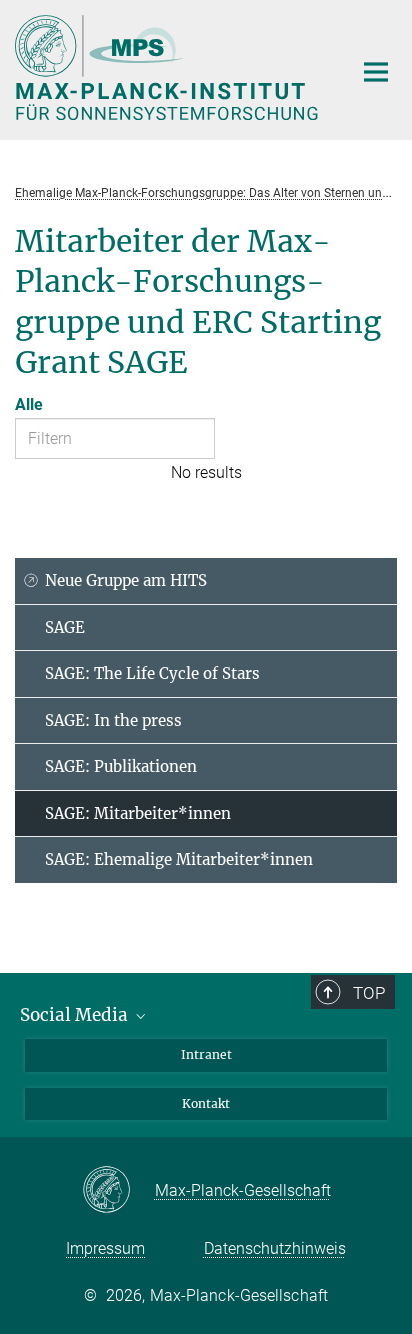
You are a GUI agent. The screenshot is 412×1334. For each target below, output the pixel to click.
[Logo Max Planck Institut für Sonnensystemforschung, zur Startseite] (168, 67)
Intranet (206, 1054)
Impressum (105, 1248)
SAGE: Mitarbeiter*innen (138, 813)
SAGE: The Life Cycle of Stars (152, 673)
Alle (29, 404)
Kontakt (206, 1103)
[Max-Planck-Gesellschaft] (118, 1191)
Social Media (76, 1015)
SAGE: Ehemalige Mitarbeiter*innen (179, 859)
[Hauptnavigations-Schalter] (376, 72)
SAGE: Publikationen (121, 766)
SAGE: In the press (113, 720)
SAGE (65, 627)
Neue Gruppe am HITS (126, 580)
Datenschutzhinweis (275, 1248)
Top (369, 993)
